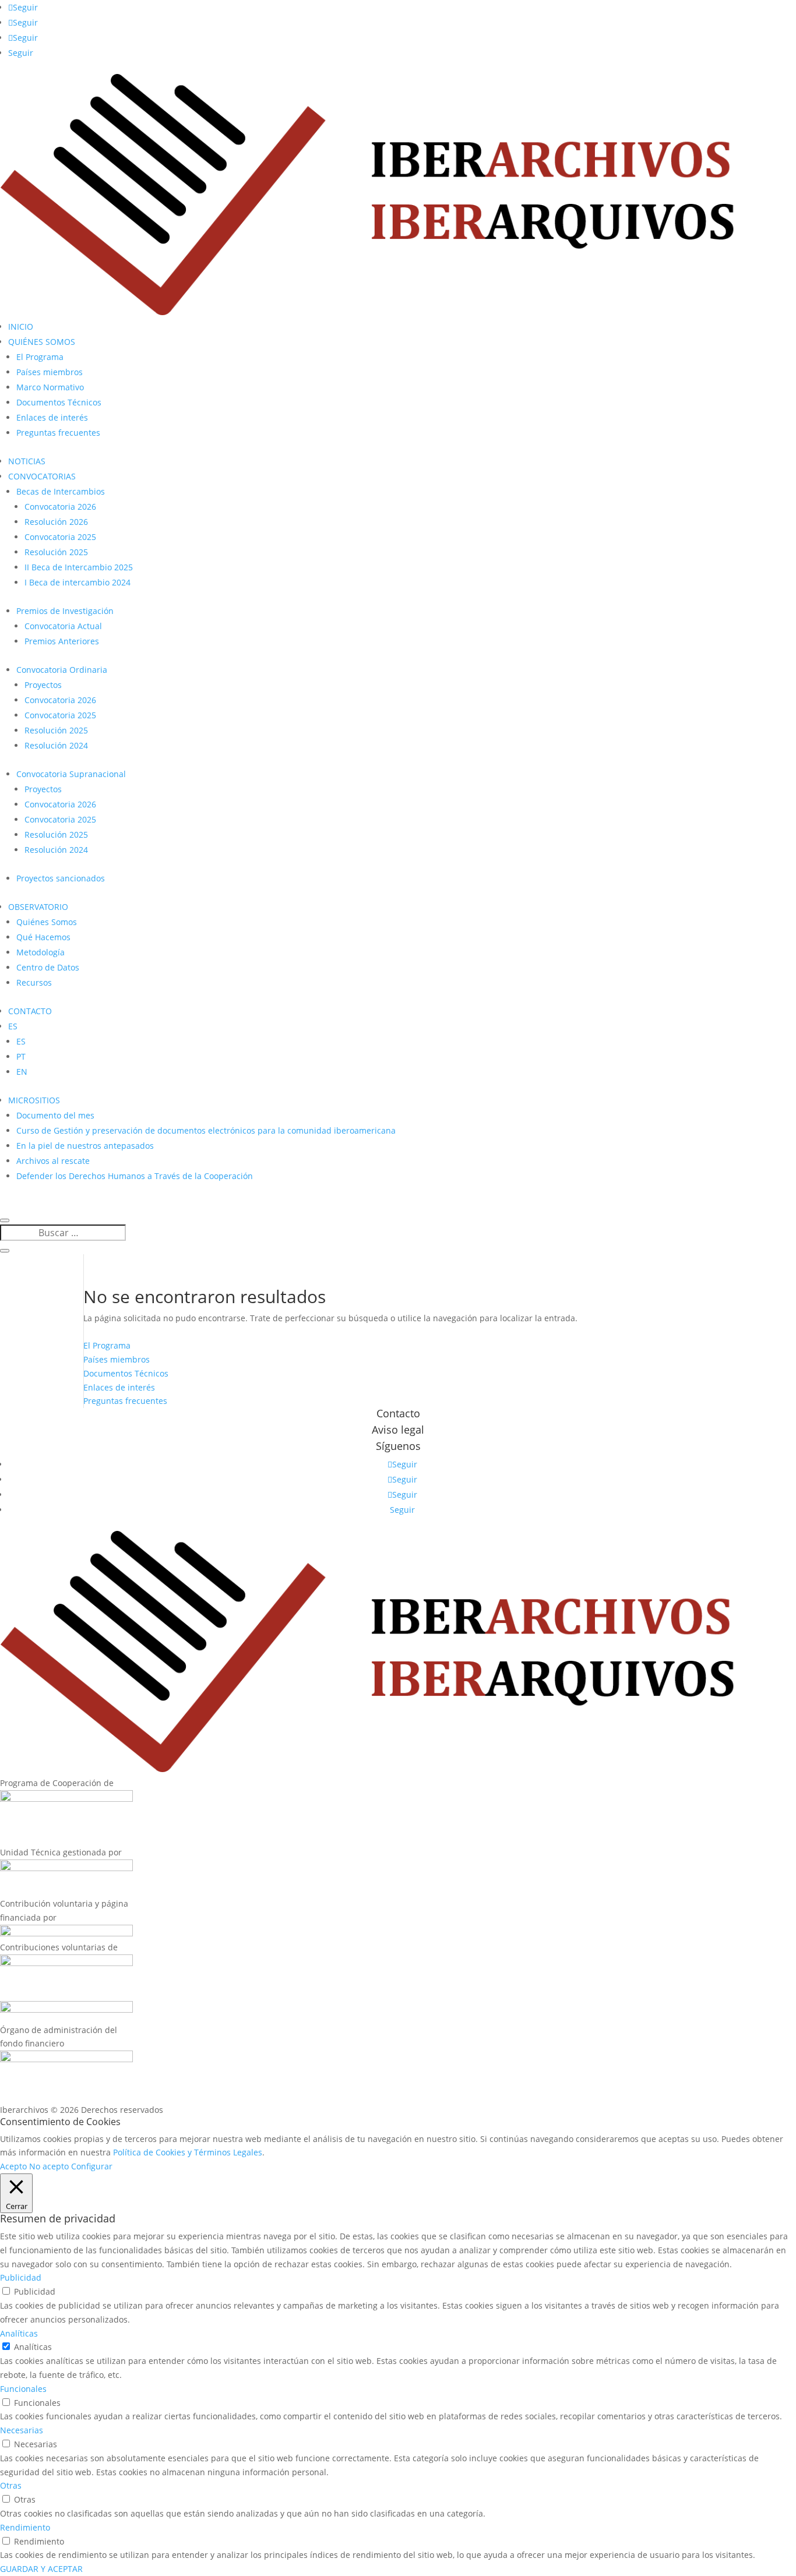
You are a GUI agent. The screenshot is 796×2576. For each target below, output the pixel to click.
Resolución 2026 (56, 522)
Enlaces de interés (52, 417)
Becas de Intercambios (61, 491)
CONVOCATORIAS (42, 476)
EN (22, 1072)
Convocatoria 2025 (60, 537)
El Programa (40, 357)
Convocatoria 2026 (60, 507)
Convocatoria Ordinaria (62, 670)
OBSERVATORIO (38, 907)
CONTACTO (30, 1011)
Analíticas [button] (19, 2333)
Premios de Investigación (65, 611)
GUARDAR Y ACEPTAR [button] (41, 2569)
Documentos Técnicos (59, 402)
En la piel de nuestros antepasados (85, 1146)
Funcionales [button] (23, 2389)
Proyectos (43, 685)
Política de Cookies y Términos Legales (188, 2152)
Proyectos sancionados (61, 878)
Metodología (40, 952)
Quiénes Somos (47, 922)
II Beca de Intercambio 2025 (79, 567)
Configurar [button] (92, 2166)
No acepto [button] (49, 2166)
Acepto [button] (13, 2166)
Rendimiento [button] (25, 2527)
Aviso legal (398, 1430)
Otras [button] (11, 2485)
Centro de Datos (48, 967)
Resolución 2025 (56, 552)
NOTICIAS (27, 461)
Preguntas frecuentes (58, 433)
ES (13, 1026)
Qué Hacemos (43, 937)
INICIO (21, 327)
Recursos (34, 982)
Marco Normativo (50, 387)
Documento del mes (55, 1115)
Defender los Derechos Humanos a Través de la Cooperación (135, 1176)
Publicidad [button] (21, 2277)
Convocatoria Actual (63, 626)
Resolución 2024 (56, 745)
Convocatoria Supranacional (71, 774)
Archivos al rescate (53, 1161)
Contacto (398, 1413)
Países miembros (50, 372)
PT (21, 1056)
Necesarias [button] (22, 2430)
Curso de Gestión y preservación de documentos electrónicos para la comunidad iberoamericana (206, 1130)
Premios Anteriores (62, 641)
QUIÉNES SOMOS (42, 342)
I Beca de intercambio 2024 (78, 582)
